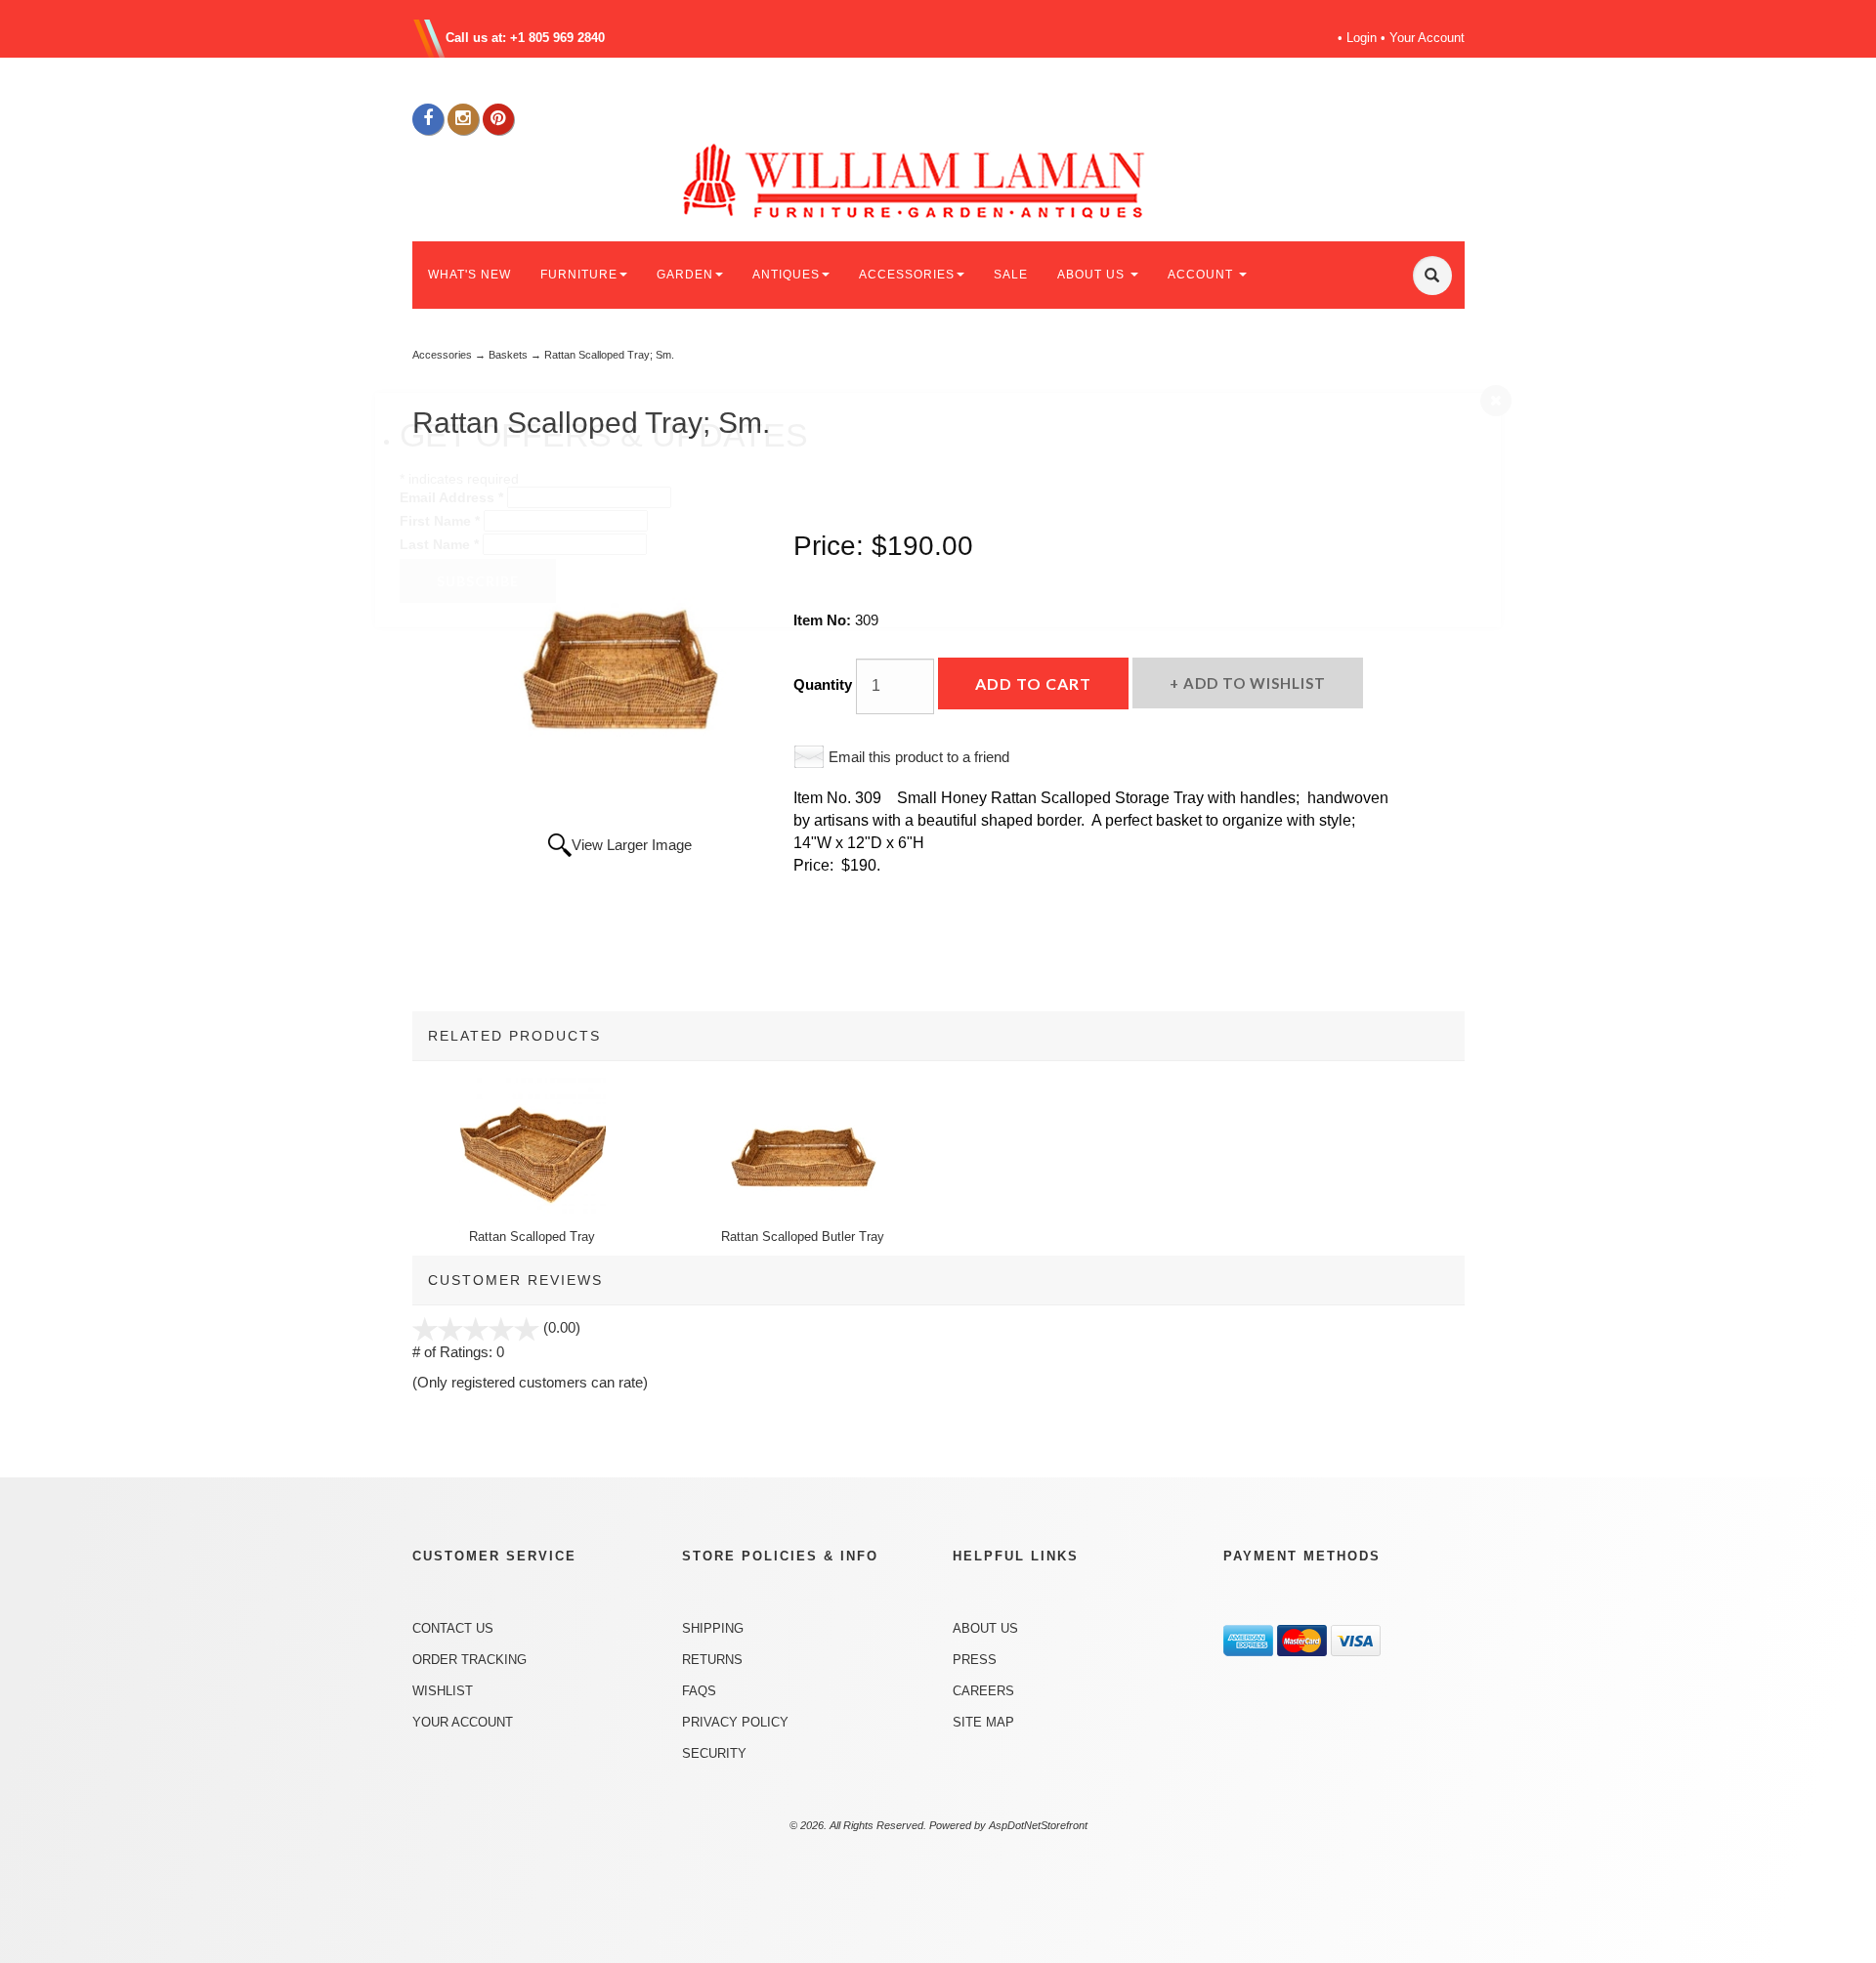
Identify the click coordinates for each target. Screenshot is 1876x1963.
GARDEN (685, 275)
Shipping (713, 1628)
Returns (712, 1660)
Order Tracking (469, 1660)
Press (975, 1660)
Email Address (451, 497)
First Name (440, 521)
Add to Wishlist (1253, 683)
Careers (983, 1691)
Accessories (442, 355)
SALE (1011, 275)
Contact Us (453, 1628)
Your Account (1427, 38)
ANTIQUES (786, 275)
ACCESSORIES (907, 275)
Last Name (439, 544)
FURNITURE (579, 275)
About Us (985, 1628)
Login (1362, 38)
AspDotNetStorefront (1038, 1825)
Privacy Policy (735, 1722)
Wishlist (443, 1691)
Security (714, 1753)
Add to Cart (1033, 683)
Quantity (823, 684)
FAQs (699, 1691)
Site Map (983, 1722)
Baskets (508, 355)
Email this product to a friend (919, 757)
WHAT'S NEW (469, 275)
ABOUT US (1093, 275)
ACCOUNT (1202, 275)
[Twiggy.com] (946, 179)
